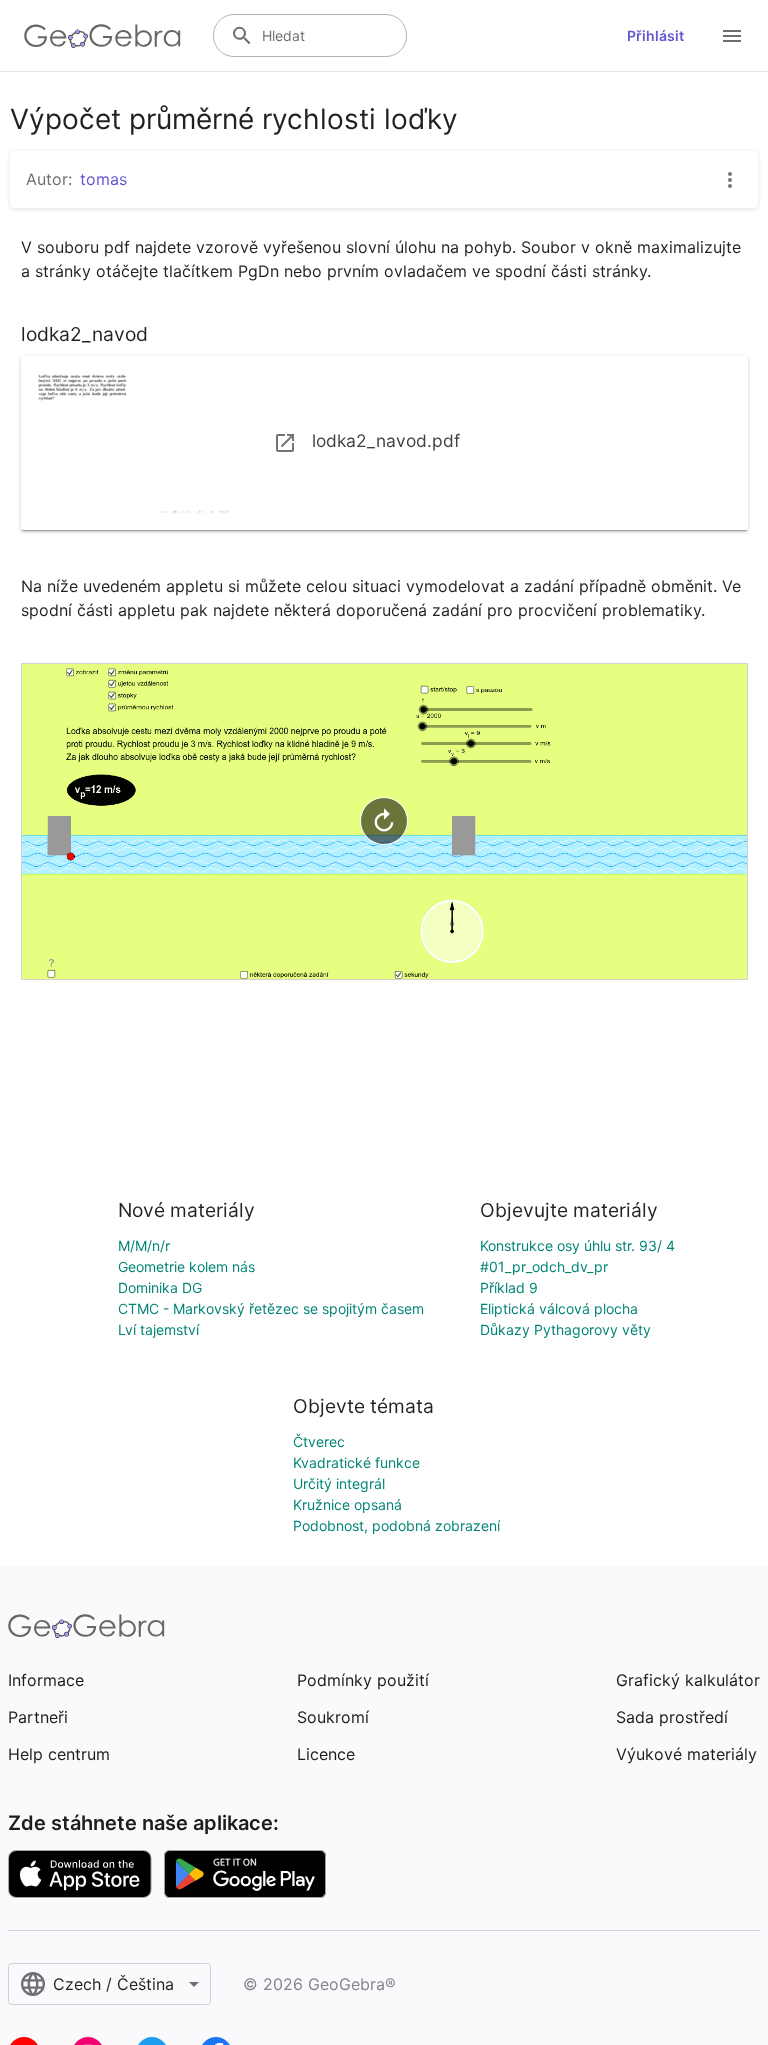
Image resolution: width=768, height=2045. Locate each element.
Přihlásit (655, 35)
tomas (103, 179)
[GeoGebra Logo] (102, 36)
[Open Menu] (732, 36)
